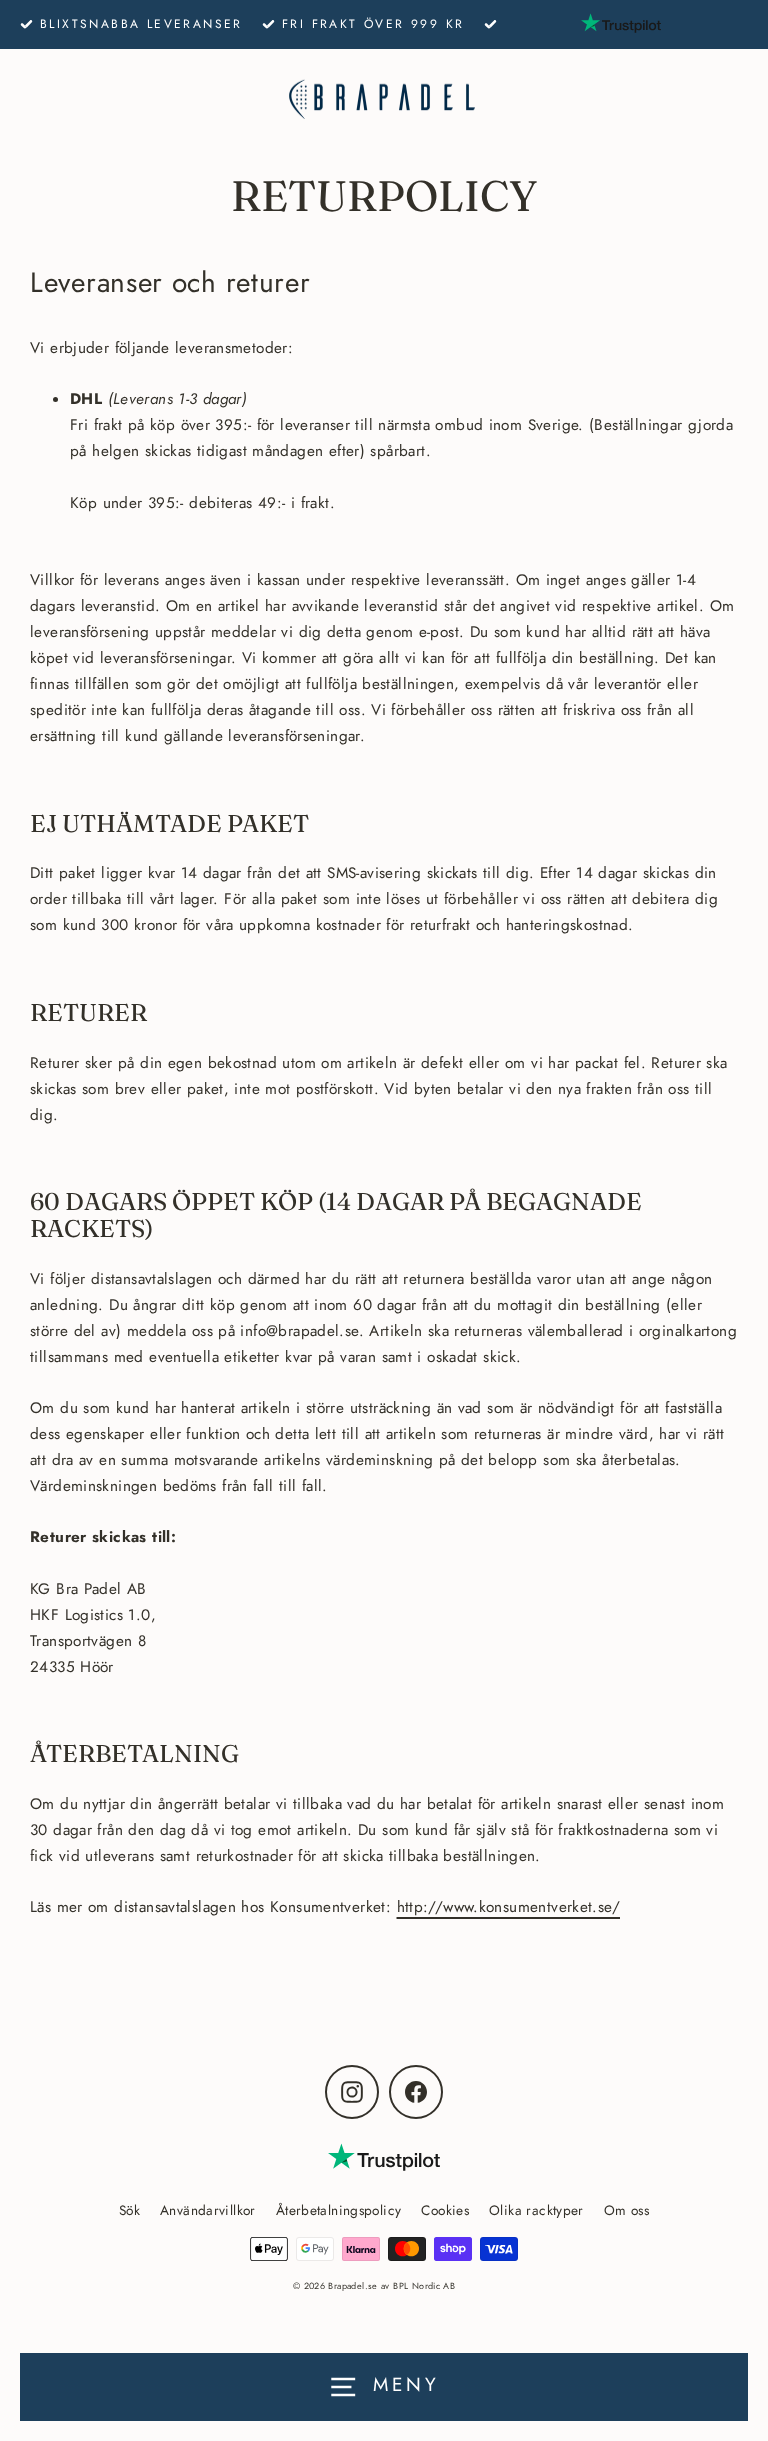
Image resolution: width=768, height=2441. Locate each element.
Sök (129, 2210)
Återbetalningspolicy (339, 2210)
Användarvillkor (208, 2210)
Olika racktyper (536, 2210)
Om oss (626, 2210)
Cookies (445, 2210)
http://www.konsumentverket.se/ (508, 1907)
